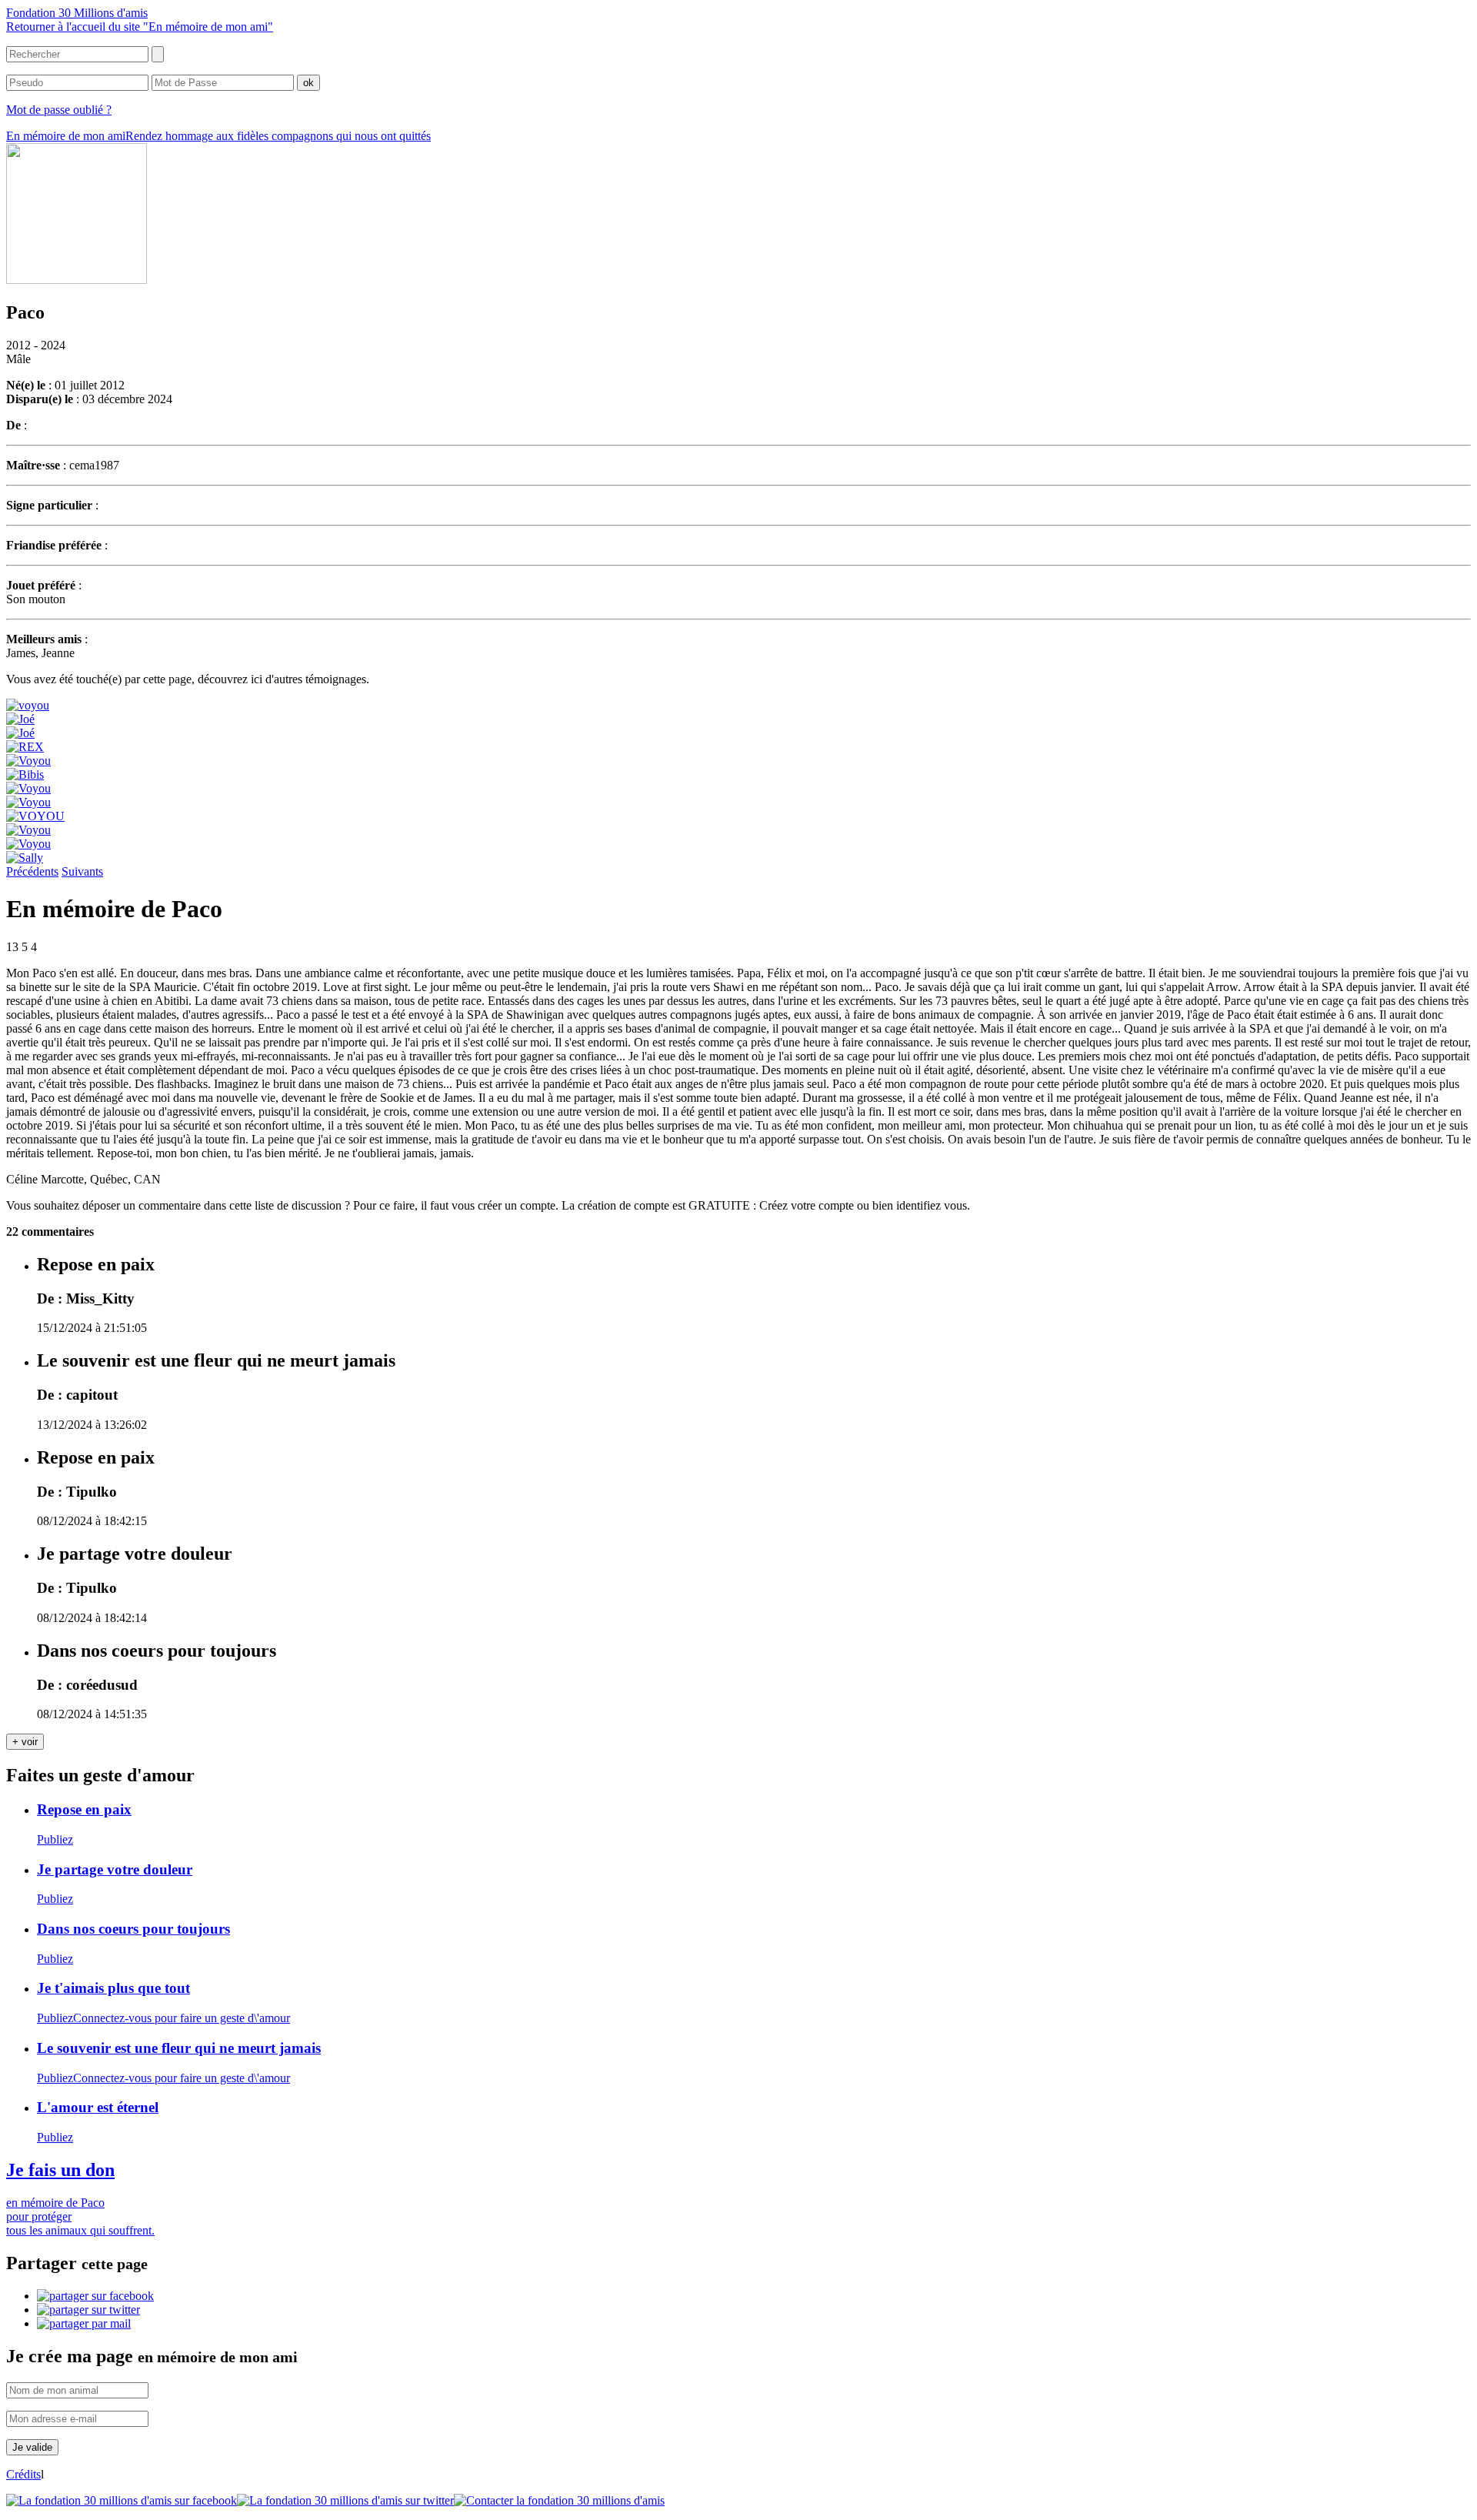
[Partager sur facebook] (95, 2296)
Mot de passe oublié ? (59, 110)
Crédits (23, 2474)
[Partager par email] (84, 2323)
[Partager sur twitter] (88, 2310)
